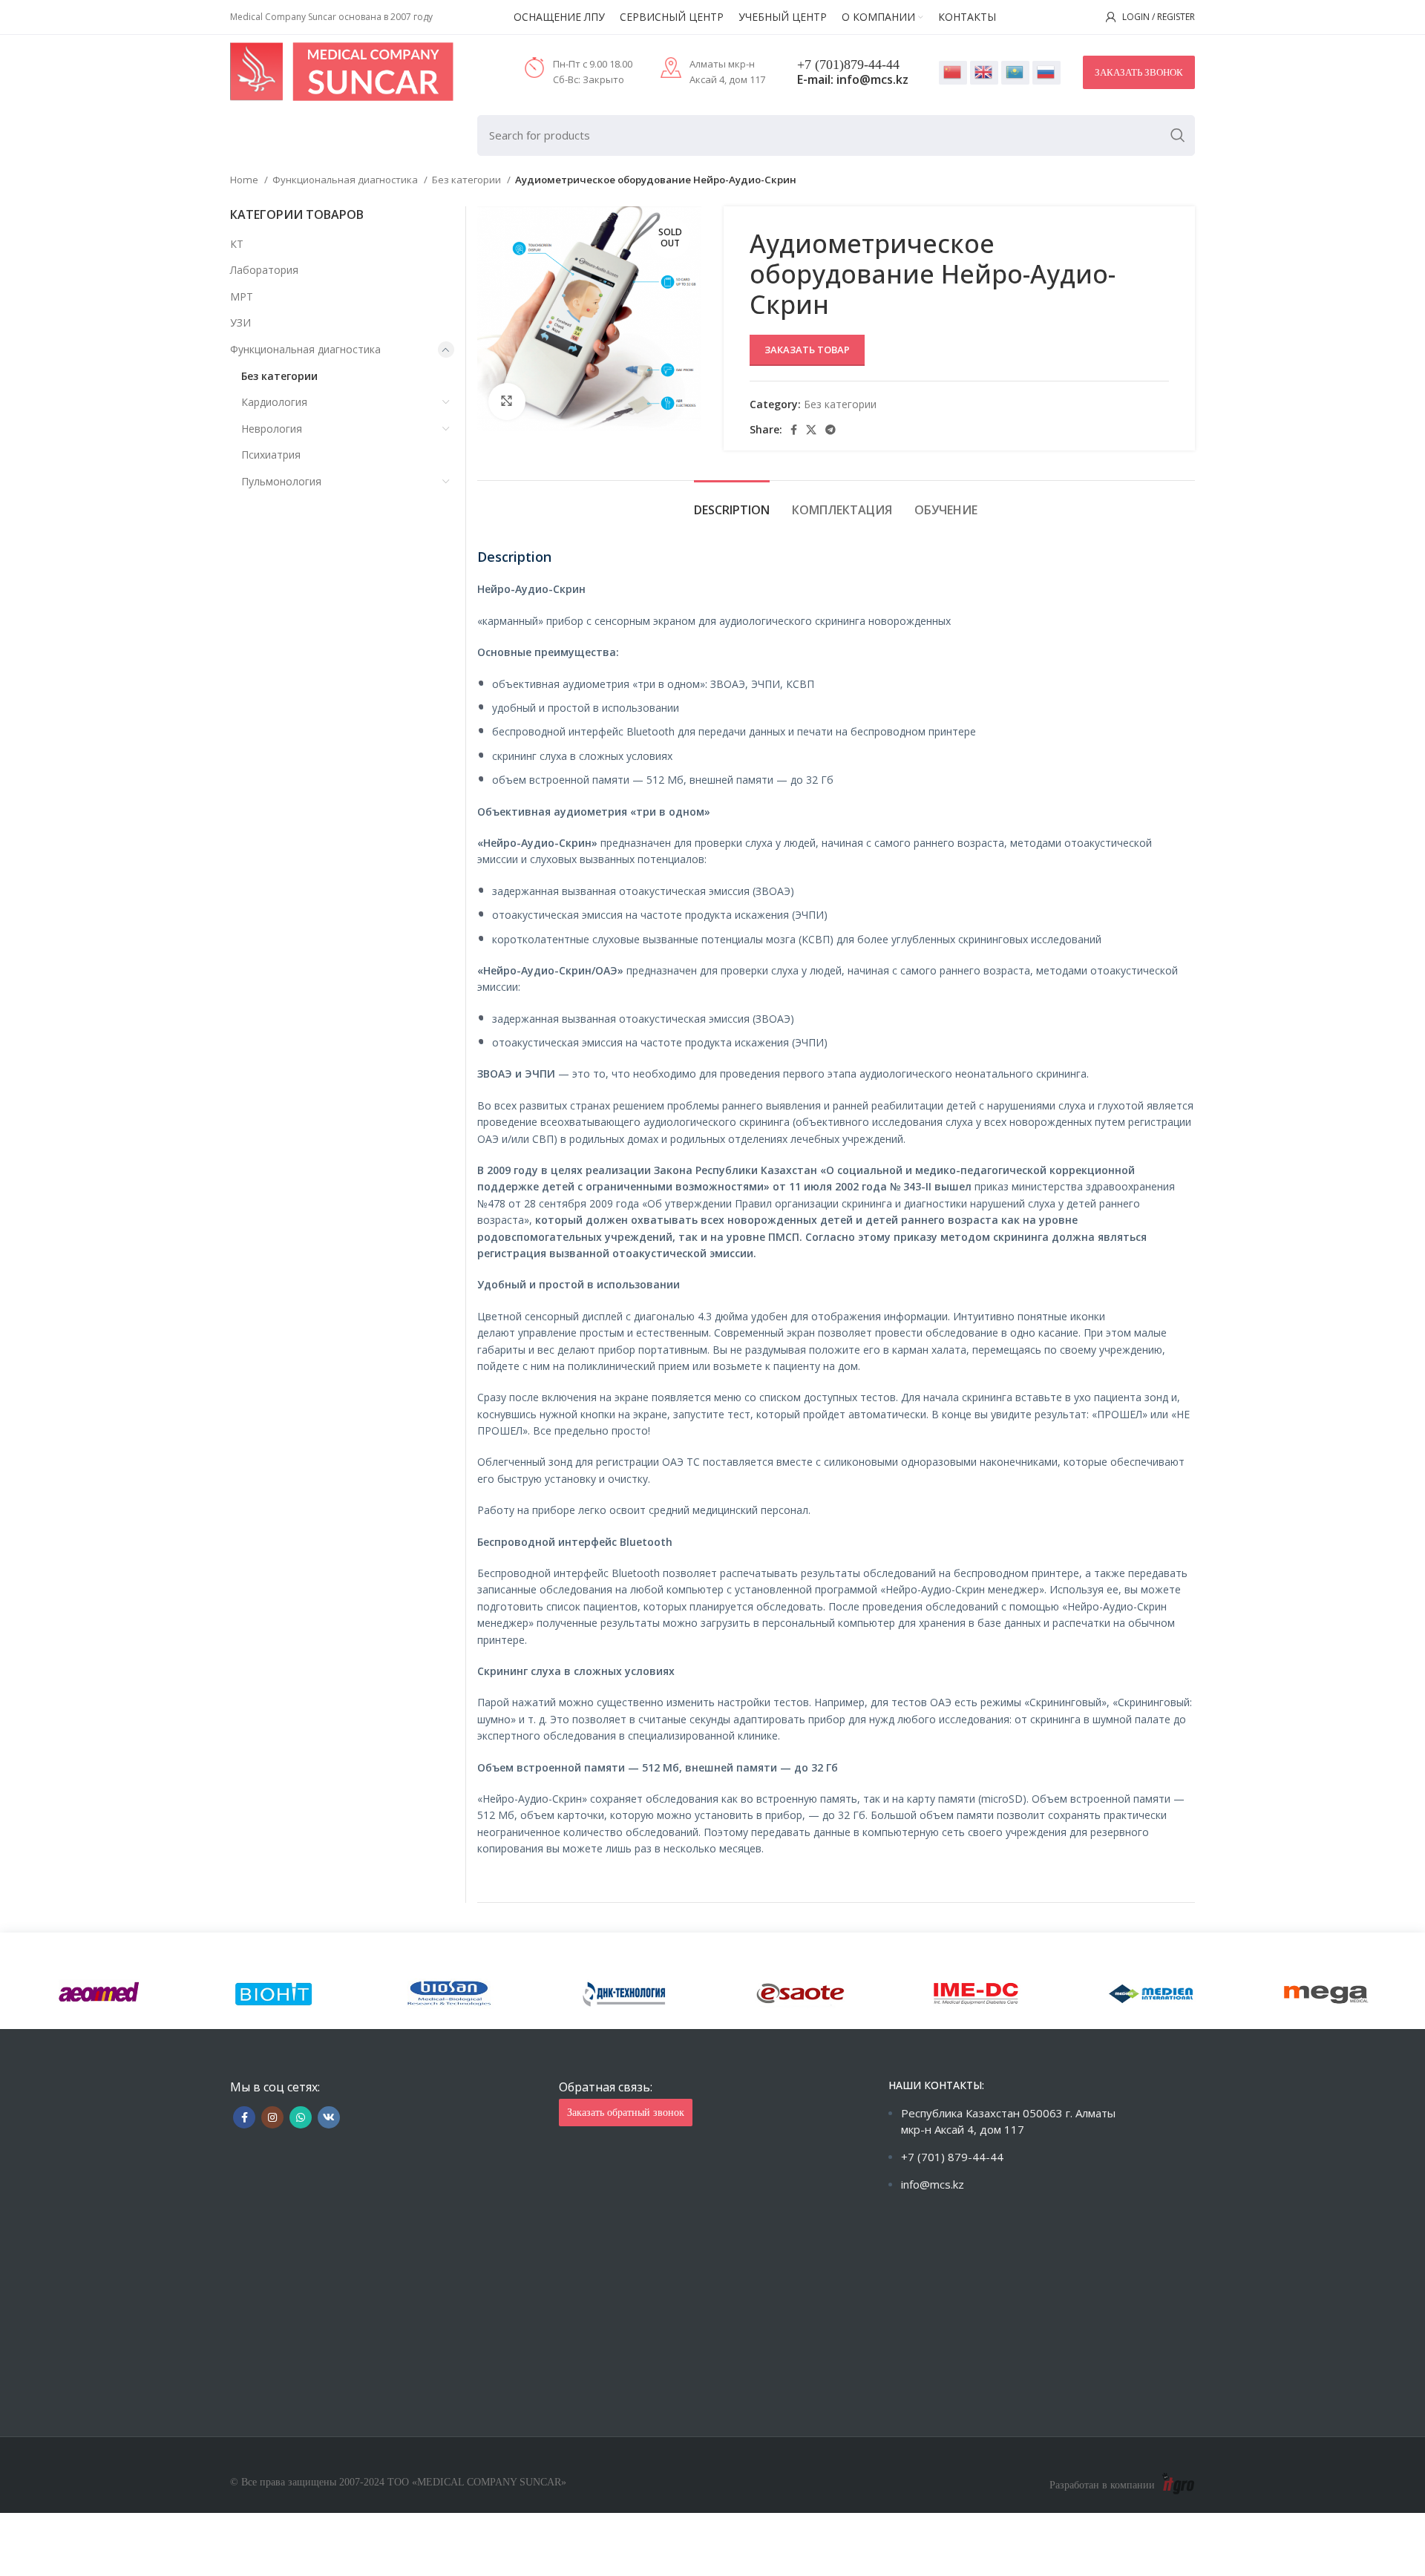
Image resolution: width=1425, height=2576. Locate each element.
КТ (237, 244)
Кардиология (274, 402)
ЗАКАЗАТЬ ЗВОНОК (1139, 72)
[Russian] (1046, 73)
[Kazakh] (1015, 73)
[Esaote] (800, 1994)
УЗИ (240, 322)
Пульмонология (281, 481)
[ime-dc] (975, 1994)
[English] (984, 73)
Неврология (272, 429)
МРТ (242, 296)
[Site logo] (342, 71)
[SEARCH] (1178, 135)
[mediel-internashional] (1151, 1994)
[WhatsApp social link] (301, 2117)
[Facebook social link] (794, 430)
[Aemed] (99, 1994)
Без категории (468, 180)
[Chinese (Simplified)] (953, 73)
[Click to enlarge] (507, 402)
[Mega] (1326, 1994)
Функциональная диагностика (346, 180)
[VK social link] (329, 2117)
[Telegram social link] (831, 430)
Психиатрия (271, 455)
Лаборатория (264, 270)
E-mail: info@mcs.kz (853, 79)
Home (245, 180)
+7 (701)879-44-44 (848, 65)
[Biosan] (450, 1994)
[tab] (732, 503)
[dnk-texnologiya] (625, 1994)
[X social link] (811, 430)
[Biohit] (274, 1994)
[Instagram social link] (272, 2117)
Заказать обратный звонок (626, 2113)
